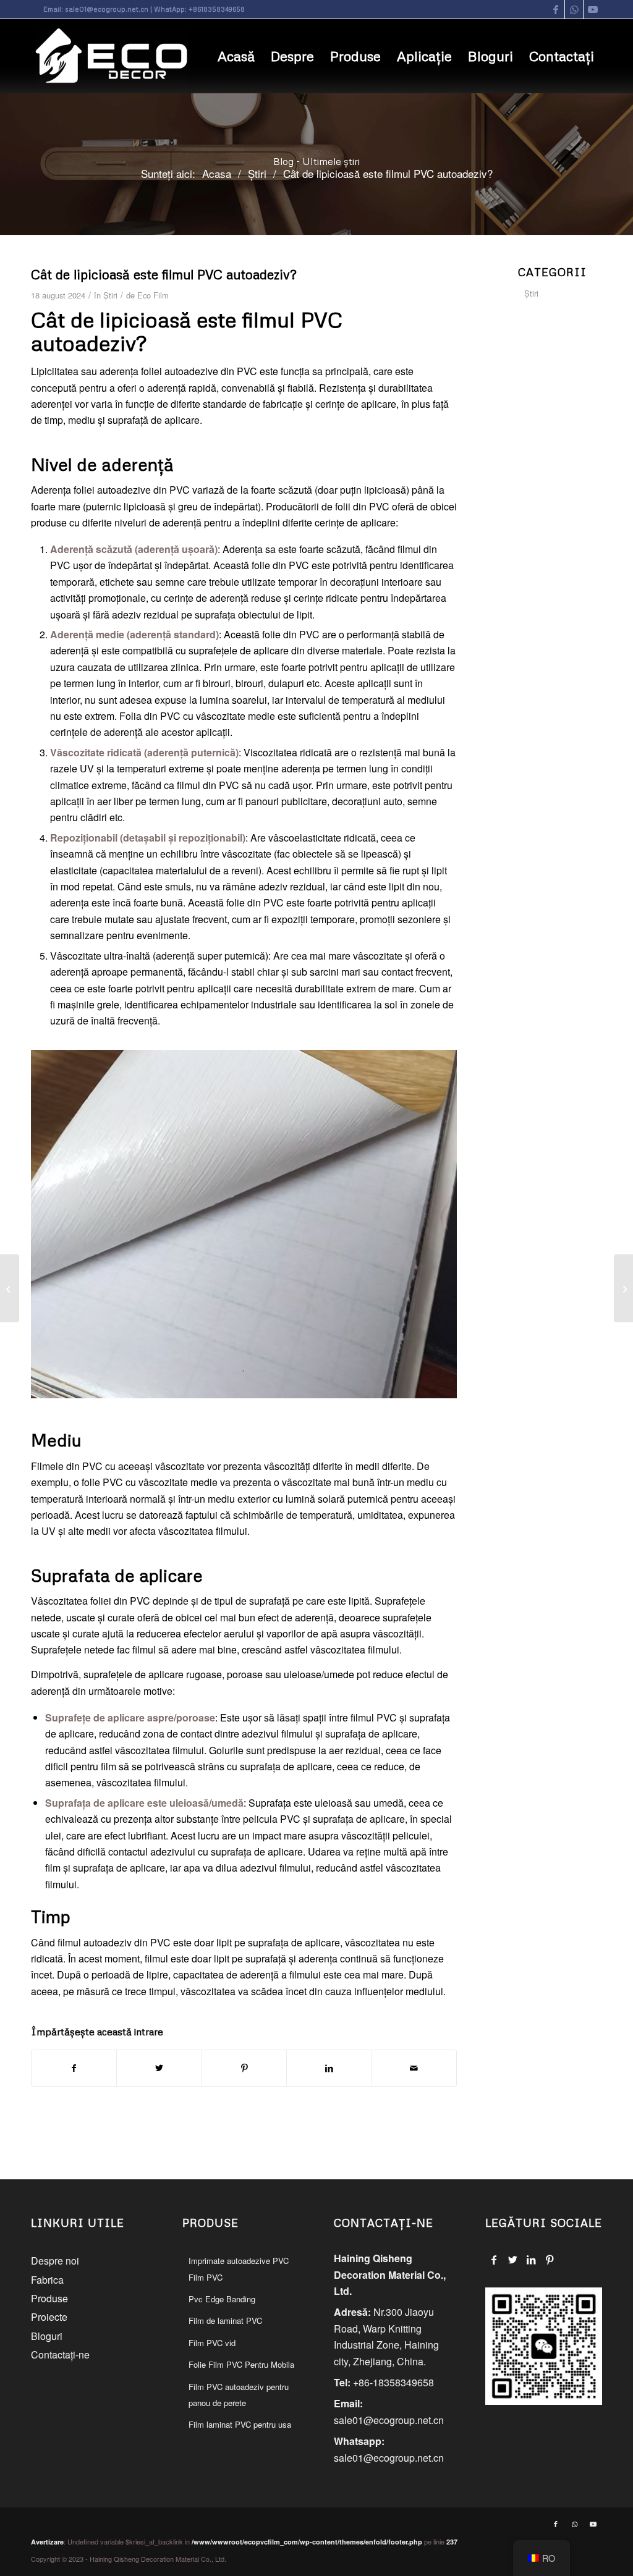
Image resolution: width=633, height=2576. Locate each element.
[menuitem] (236, 56)
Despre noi (55, 2261)
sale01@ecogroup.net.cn (107, 9)
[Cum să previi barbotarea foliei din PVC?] (623, 1288)
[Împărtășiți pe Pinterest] (244, 2068)
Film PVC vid (212, 2343)
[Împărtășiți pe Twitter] (159, 2068)
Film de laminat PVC (225, 2321)
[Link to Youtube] (593, 9)
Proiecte (49, 2317)
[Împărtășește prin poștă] (414, 2068)
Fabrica (47, 2280)
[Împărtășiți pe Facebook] (74, 2068)
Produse (49, 2298)
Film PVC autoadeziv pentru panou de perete (239, 2395)
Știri (110, 295)
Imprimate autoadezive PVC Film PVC (239, 2269)
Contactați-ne (60, 2354)
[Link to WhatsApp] (574, 9)
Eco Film (153, 295)
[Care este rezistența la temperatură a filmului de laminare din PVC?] (10, 1288)
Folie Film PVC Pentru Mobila (241, 2364)
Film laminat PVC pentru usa (240, 2424)
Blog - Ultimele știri (316, 161)
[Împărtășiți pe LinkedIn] (329, 2068)
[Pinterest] (550, 2260)
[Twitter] (513, 2260)
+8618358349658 (217, 9)
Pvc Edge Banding (222, 2299)
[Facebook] (494, 2260)
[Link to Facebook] (555, 9)
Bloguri (47, 2336)
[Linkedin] (531, 2260)
